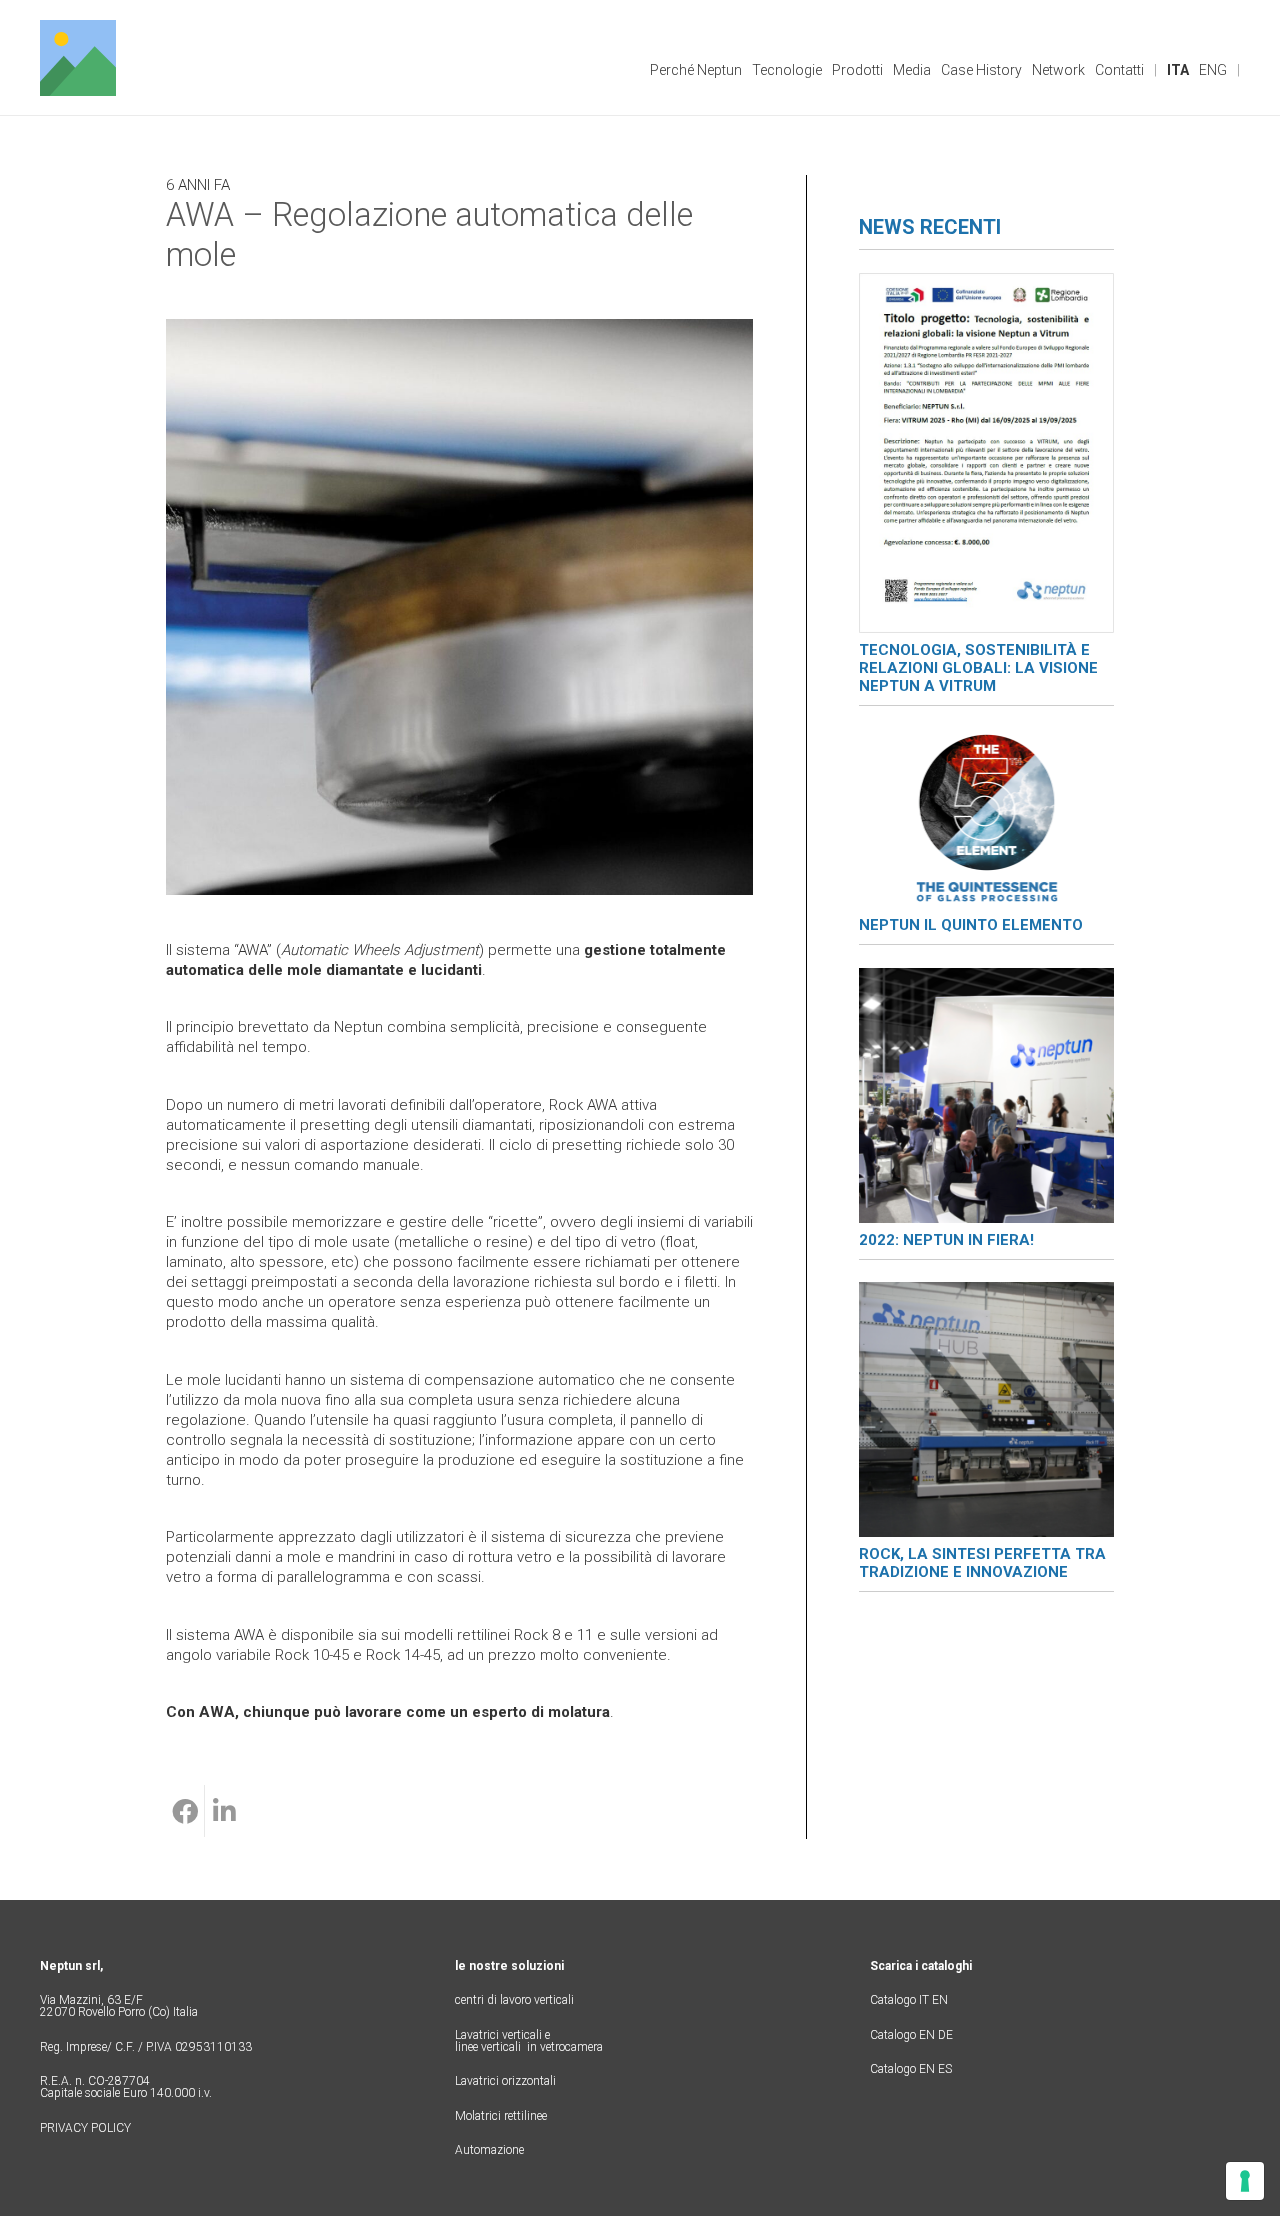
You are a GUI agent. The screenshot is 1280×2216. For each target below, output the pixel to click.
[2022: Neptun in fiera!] (986, 978)
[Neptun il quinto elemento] (986, 738)
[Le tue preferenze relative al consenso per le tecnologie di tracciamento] (1245, 2181)
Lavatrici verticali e (502, 2035)
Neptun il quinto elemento (971, 925)
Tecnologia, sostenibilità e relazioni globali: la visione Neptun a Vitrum (978, 668)
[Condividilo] (185, 1811)
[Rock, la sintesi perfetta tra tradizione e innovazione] (986, 1292)
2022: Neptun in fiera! (946, 1240)
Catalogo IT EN (909, 2000)
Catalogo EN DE (911, 2035)
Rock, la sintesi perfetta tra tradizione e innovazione (982, 1563)
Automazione (489, 2150)
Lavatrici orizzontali (505, 2081)
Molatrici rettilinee (501, 2116)
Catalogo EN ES (911, 2069)
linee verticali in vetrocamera (529, 2047)
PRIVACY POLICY (85, 2128)
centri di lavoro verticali (514, 2000)
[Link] (78, 58)
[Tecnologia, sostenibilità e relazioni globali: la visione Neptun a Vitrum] (986, 283)
